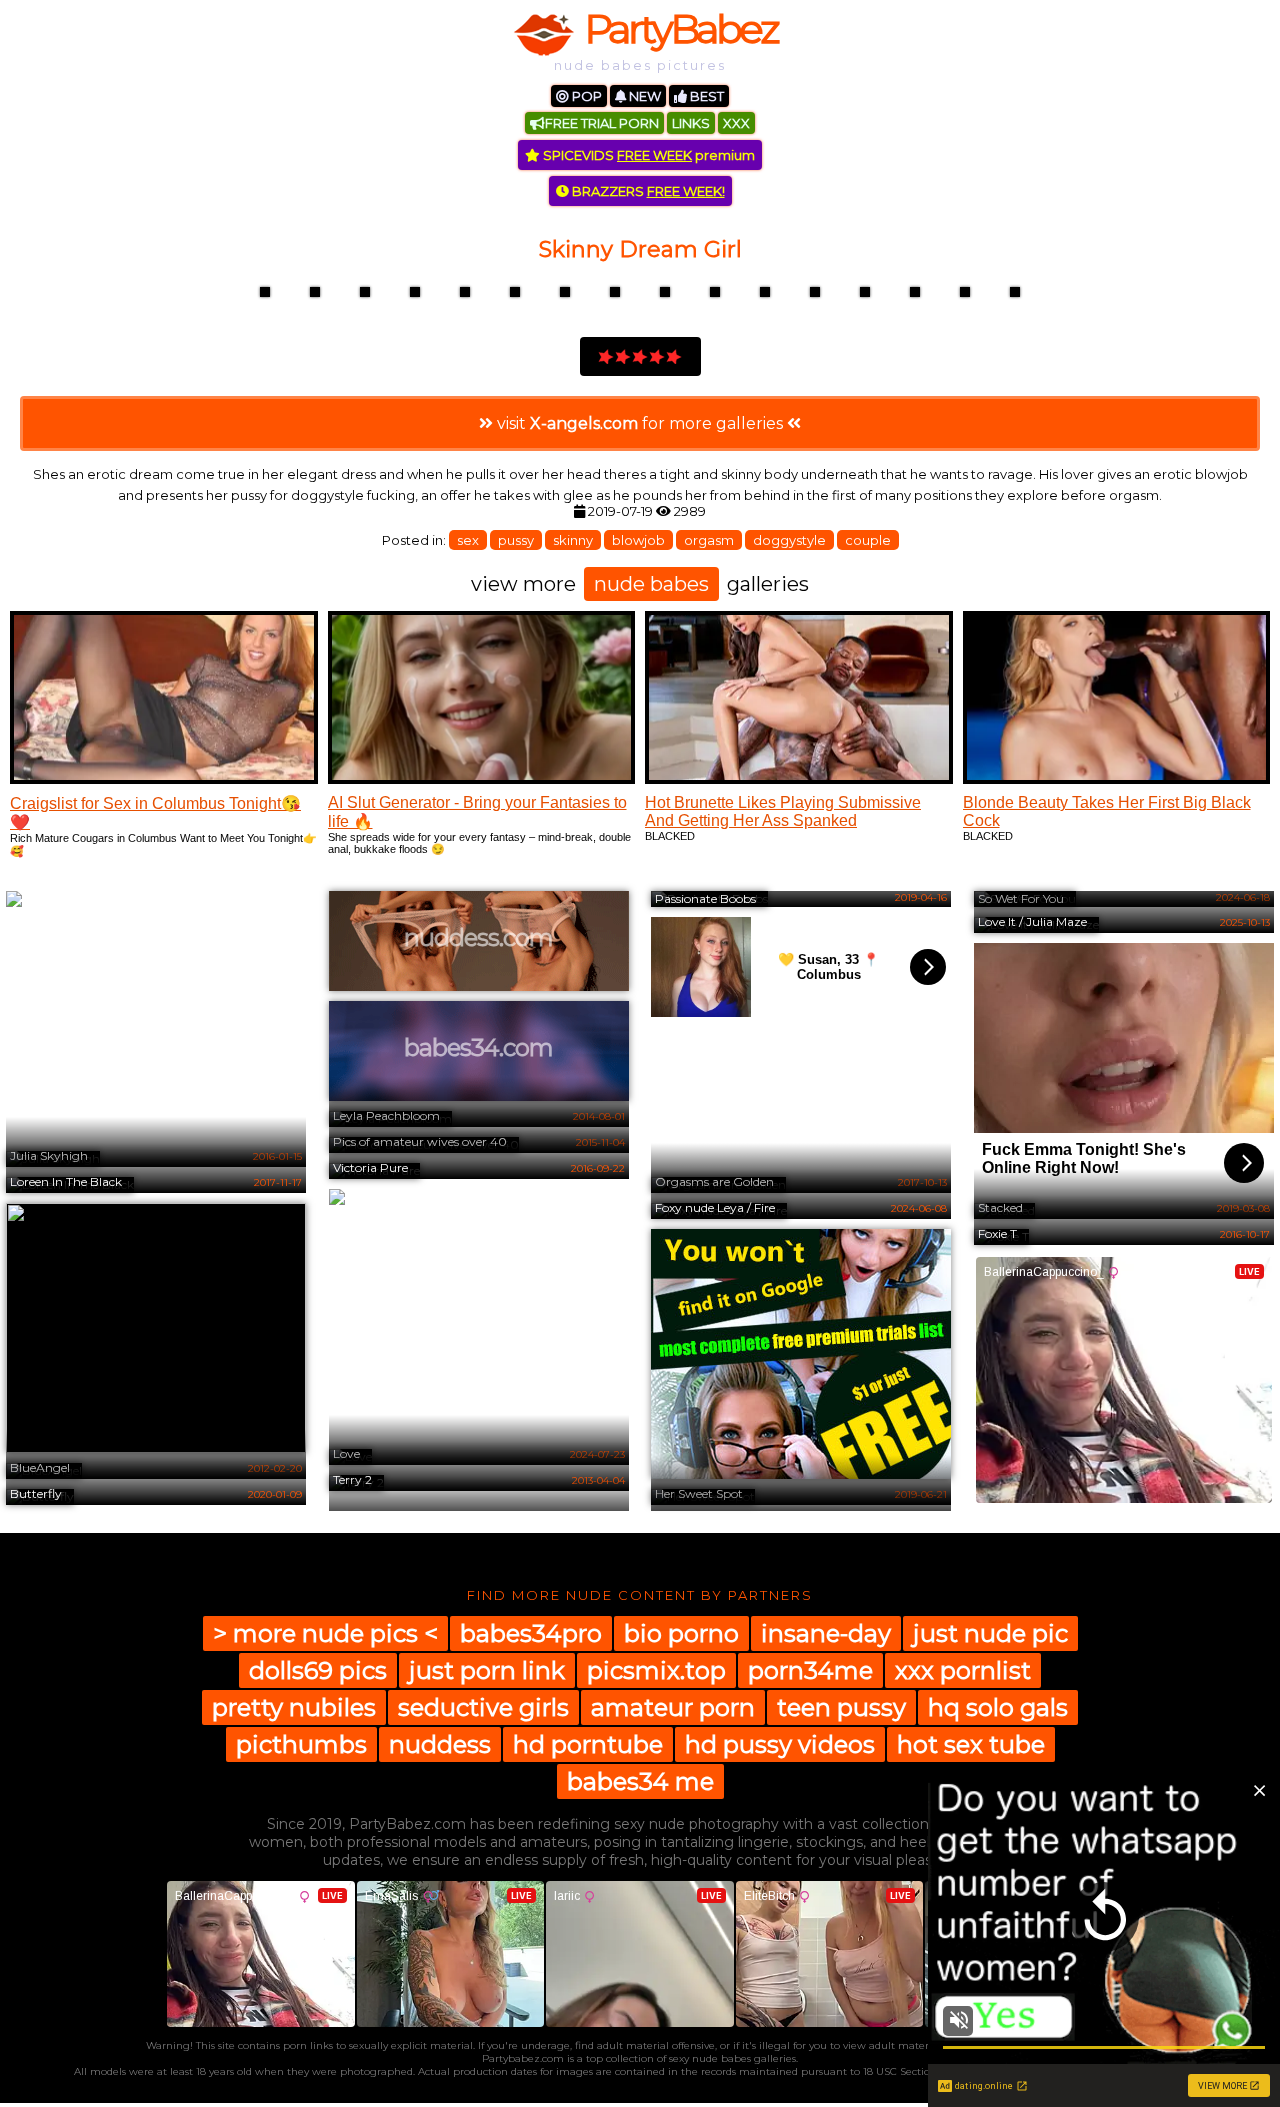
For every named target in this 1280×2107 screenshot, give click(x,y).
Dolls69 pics (318, 1670)
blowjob (638, 540)
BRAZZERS (647, 191)
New (643, 96)
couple (868, 540)
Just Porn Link (487, 1670)
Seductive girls (483, 1707)
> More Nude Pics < (325, 1633)
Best (705, 96)
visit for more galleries (640, 423)
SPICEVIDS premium (647, 155)
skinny (573, 540)
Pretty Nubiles (294, 1707)
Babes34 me (640, 1781)
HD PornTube (588, 1744)
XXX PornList (963, 1670)
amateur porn (673, 1707)
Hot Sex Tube (971, 1744)
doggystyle (789, 540)
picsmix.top (656, 1670)
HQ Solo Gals (998, 1707)
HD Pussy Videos (780, 1744)
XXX (736, 123)
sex (468, 540)
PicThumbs (301, 1744)
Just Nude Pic (990, 1633)
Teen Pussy (841, 1707)
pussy (516, 540)
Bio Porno (681, 1633)
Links (691, 123)
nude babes (651, 584)
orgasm (709, 540)
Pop (585, 96)
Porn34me (810, 1670)
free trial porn (602, 123)
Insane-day (826, 1633)
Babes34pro (531, 1633)
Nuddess (440, 1744)
